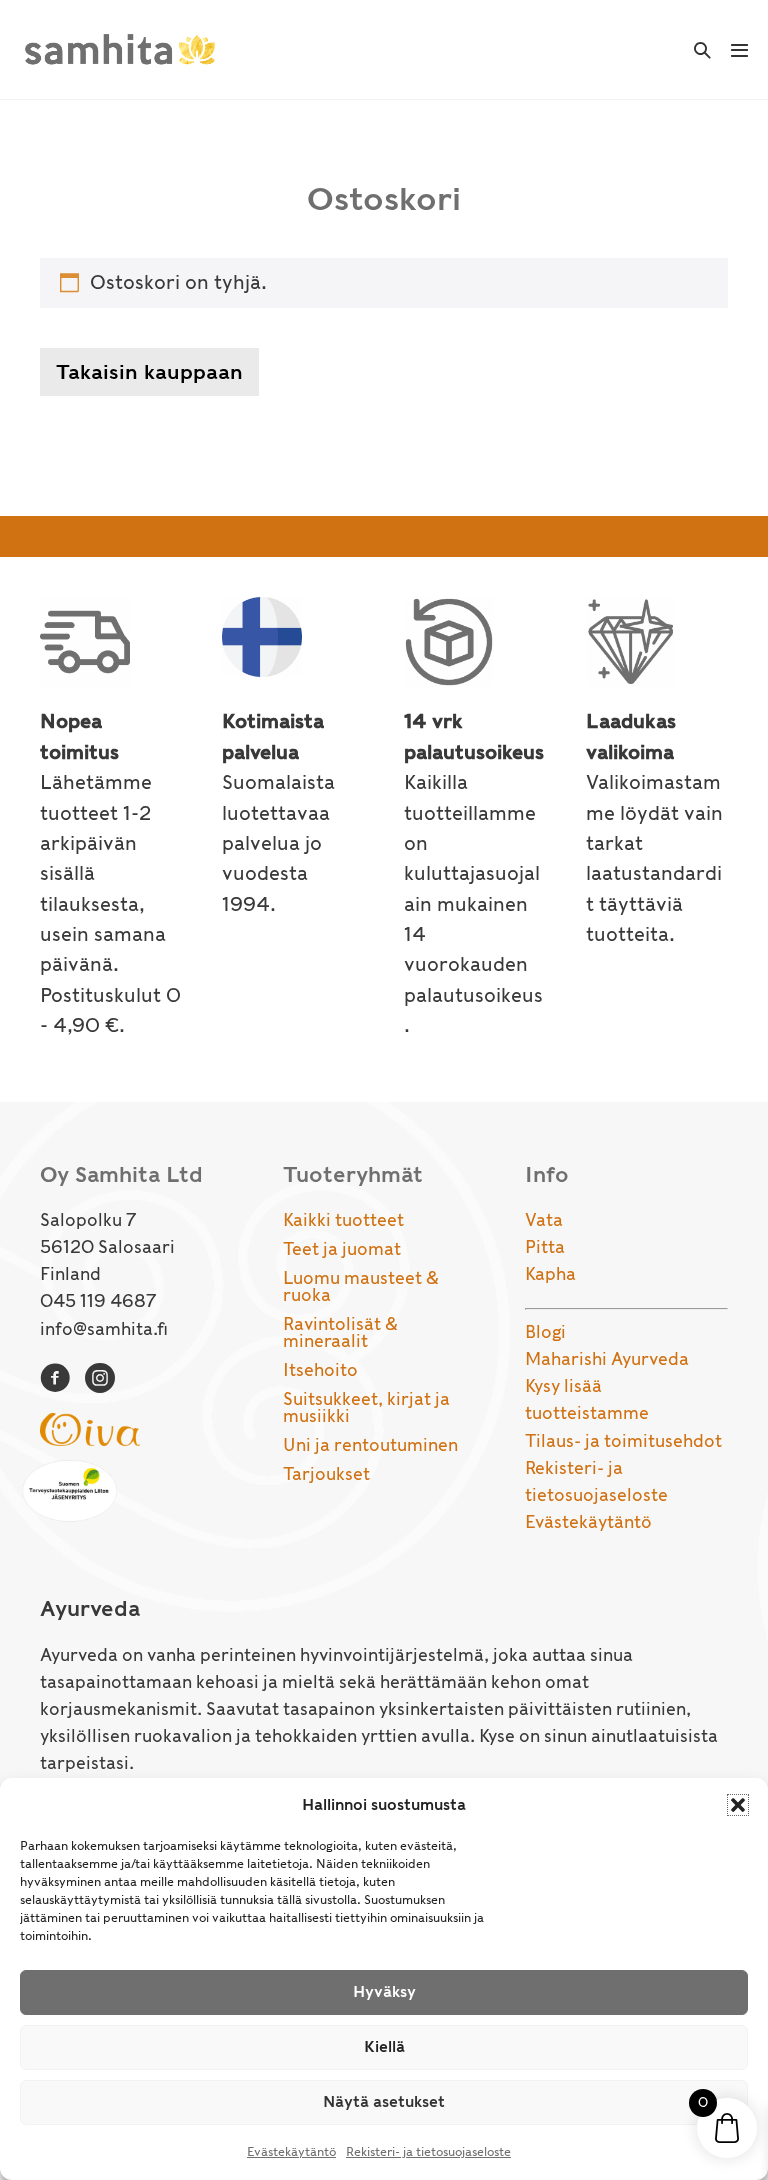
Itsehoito (320, 1370)
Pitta (545, 1247)
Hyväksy (384, 1992)
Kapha (550, 1274)
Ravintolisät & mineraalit (340, 1332)
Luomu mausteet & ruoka (361, 1286)
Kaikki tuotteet (343, 1220)
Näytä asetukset (384, 2102)
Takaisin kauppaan (149, 372)
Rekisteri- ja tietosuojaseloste (428, 2151)
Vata (544, 1220)
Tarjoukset (326, 1474)
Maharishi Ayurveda (607, 1359)
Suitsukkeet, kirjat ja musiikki (366, 1407)
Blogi (545, 1332)
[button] (738, 1805)
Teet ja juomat (342, 1249)
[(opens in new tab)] (90, 1427)
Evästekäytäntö (291, 2151)
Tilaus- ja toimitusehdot (623, 1441)
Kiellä (384, 2047)
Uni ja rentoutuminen (370, 1445)
